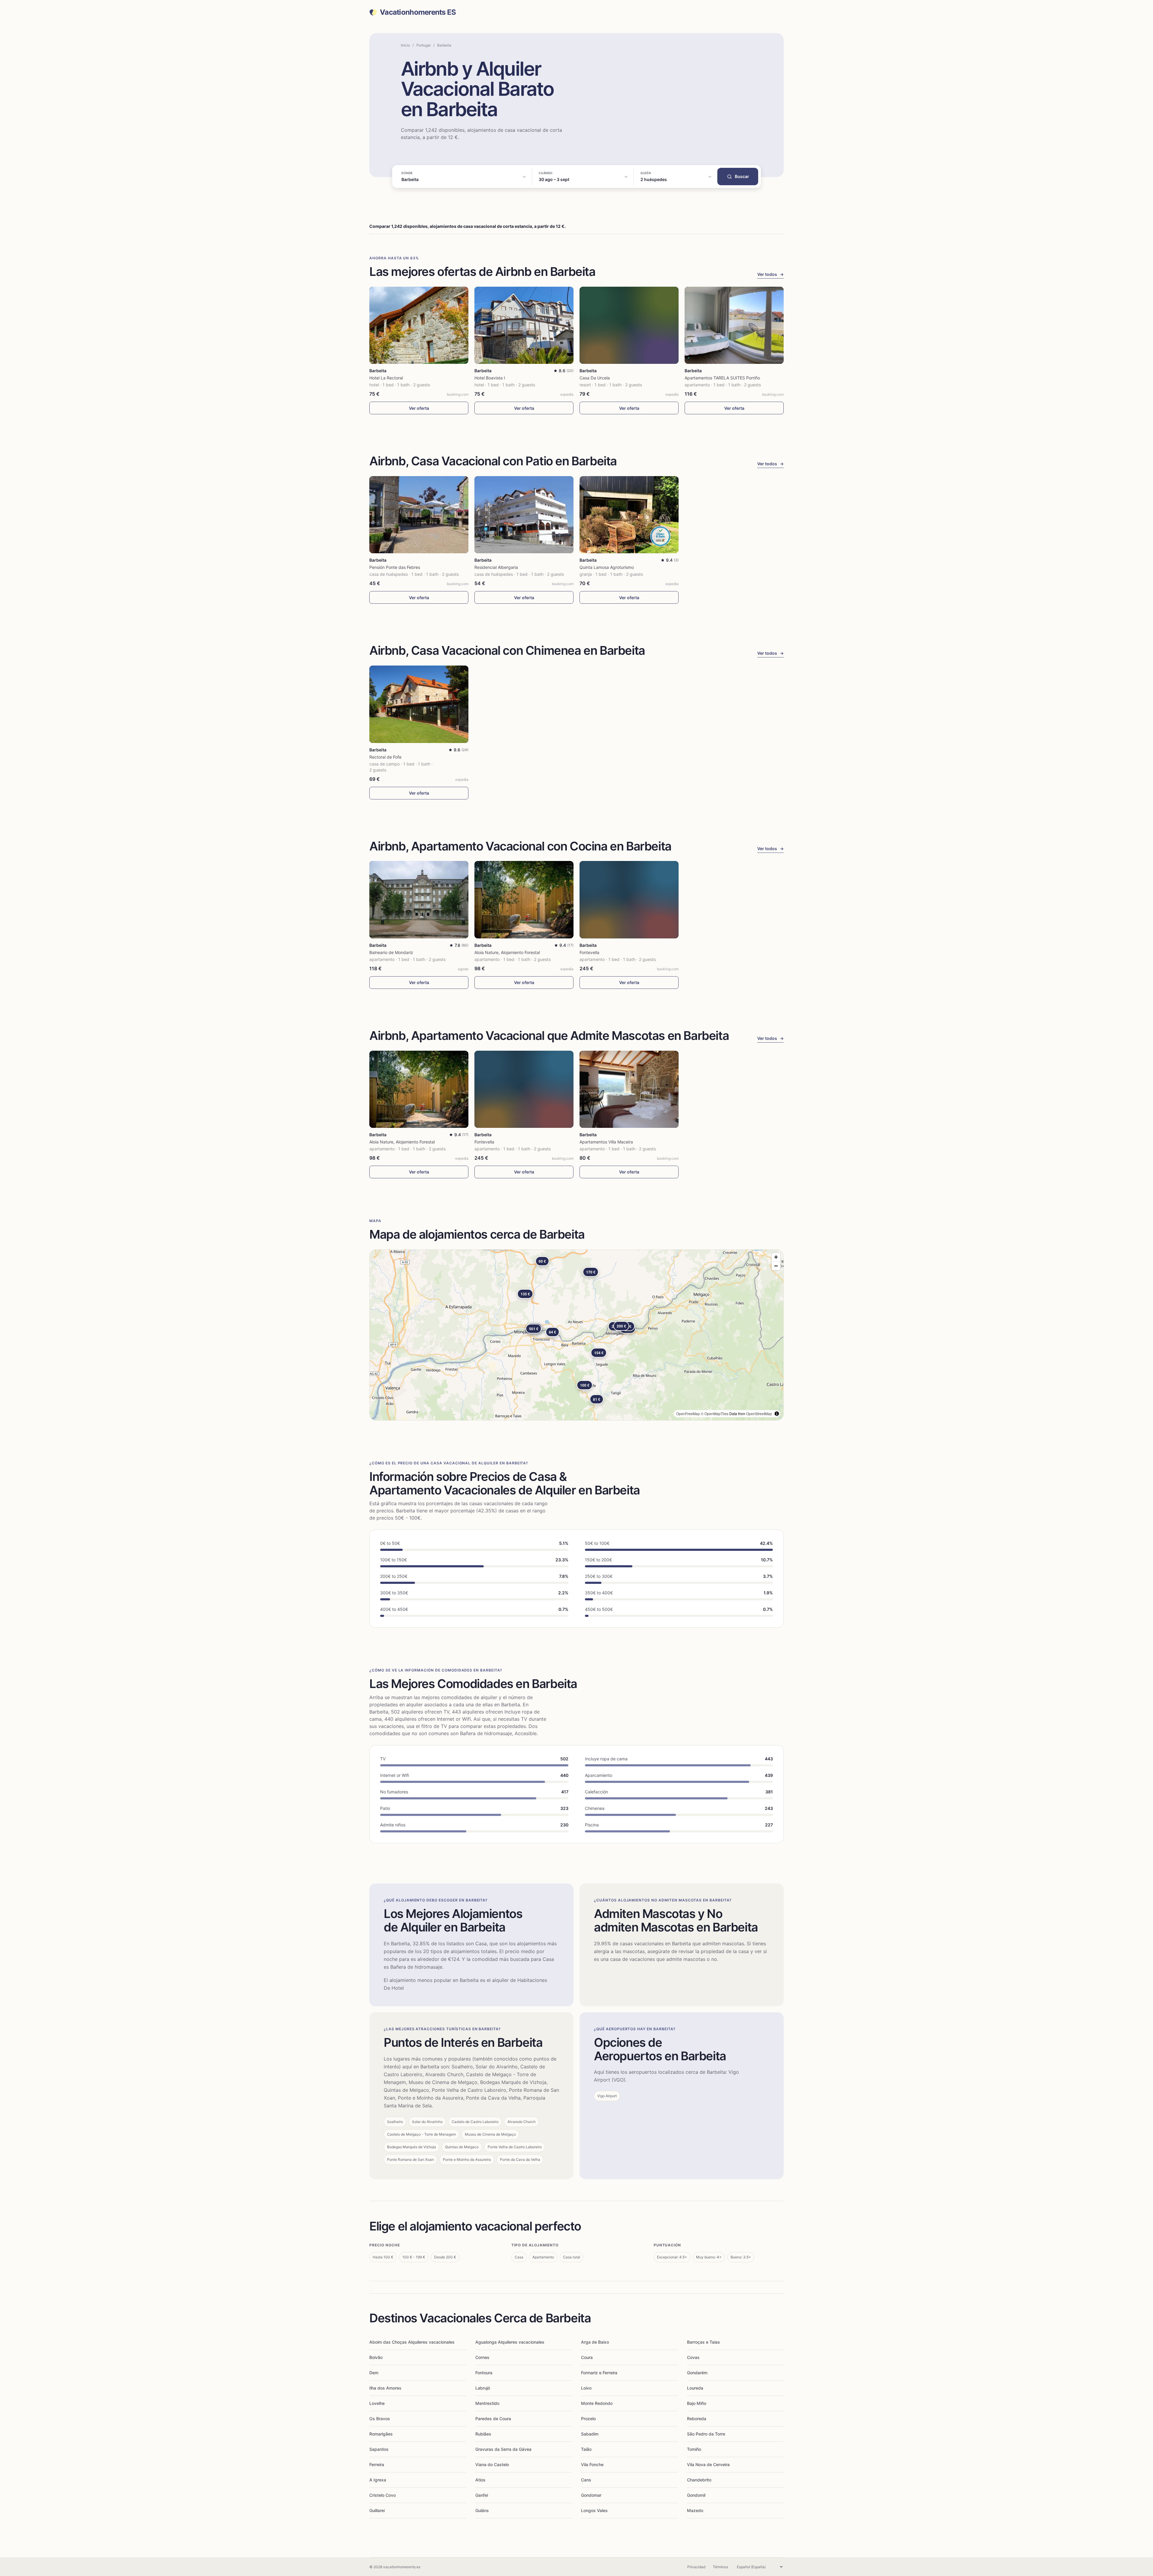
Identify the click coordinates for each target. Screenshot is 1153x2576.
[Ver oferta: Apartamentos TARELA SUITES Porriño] (734, 325)
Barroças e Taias (704, 2342)
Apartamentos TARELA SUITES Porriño (722, 378)
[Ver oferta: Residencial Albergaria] (524, 515)
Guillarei (377, 2510)
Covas (693, 2357)
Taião (586, 2449)
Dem (374, 2373)
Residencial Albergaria (496, 567)
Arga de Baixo (595, 2342)
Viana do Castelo (492, 2464)
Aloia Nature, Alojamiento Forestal (507, 952)
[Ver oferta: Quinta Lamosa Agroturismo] (629, 515)
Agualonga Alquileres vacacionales (510, 2342)
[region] (576, 1335)
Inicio (405, 45)
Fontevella (589, 952)
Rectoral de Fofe (385, 757)
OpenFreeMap (688, 1413)
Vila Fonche (592, 2464)
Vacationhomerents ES (418, 12)
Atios (480, 2480)
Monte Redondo (597, 2403)
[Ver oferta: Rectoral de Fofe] (419, 704)
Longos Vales (594, 2510)
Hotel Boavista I (490, 378)
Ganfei (482, 2495)
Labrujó (483, 2388)
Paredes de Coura (493, 2419)
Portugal (424, 45)
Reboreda (697, 2419)
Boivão (376, 2357)
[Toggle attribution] (777, 1414)
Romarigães (381, 2434)
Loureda (695, 2388)
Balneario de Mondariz (391, 952)
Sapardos (379, 2449)
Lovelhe (377, 2403)
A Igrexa (378, 2480)
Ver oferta (419, 408)
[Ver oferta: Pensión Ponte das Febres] (419, 515)
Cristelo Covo (383, 2495)
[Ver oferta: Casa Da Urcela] (629, 325)
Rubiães (483, 2434)
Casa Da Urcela (595, 378)
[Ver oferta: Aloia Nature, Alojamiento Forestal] (524, 900)
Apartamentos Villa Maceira (606, 1142)
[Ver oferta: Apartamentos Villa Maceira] (629, 1089)
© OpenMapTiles (715, 1413)
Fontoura (484, 2373)
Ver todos (770, 274)
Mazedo (695, 2510)
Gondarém (697, 2373)
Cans (586, 2480)
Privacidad (696, 2567)
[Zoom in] (776, 1257)
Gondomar (591, 2495)
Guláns (482, 2510)
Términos (720, 2567)
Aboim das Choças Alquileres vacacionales (412, 2342)
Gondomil (696, 2495)
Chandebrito (699, 2480)
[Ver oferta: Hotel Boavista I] (524, 325)
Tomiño (694, 2449)
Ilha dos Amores (385, 2388)
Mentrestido (487, 2403)
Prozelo (588, 2419)
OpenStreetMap (759, 1413)
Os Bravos (380, 2419)
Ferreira (377, 2464)
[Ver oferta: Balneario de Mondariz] (419, 900)
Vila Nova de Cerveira (708, 2464)
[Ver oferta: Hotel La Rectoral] (419, 325)
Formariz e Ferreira (599, 2373)
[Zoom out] (776, 1266)
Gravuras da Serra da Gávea (503, 2449)
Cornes (482, 2357)
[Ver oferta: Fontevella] (629, 900)
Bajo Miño (697, 2403)
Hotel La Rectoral (386, 378)
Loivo (586, 2388)
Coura (587, 2357)
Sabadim (590, 2434)
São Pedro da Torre (706, 2434)
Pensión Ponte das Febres (395, 567)
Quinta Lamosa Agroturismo (607, 567)
